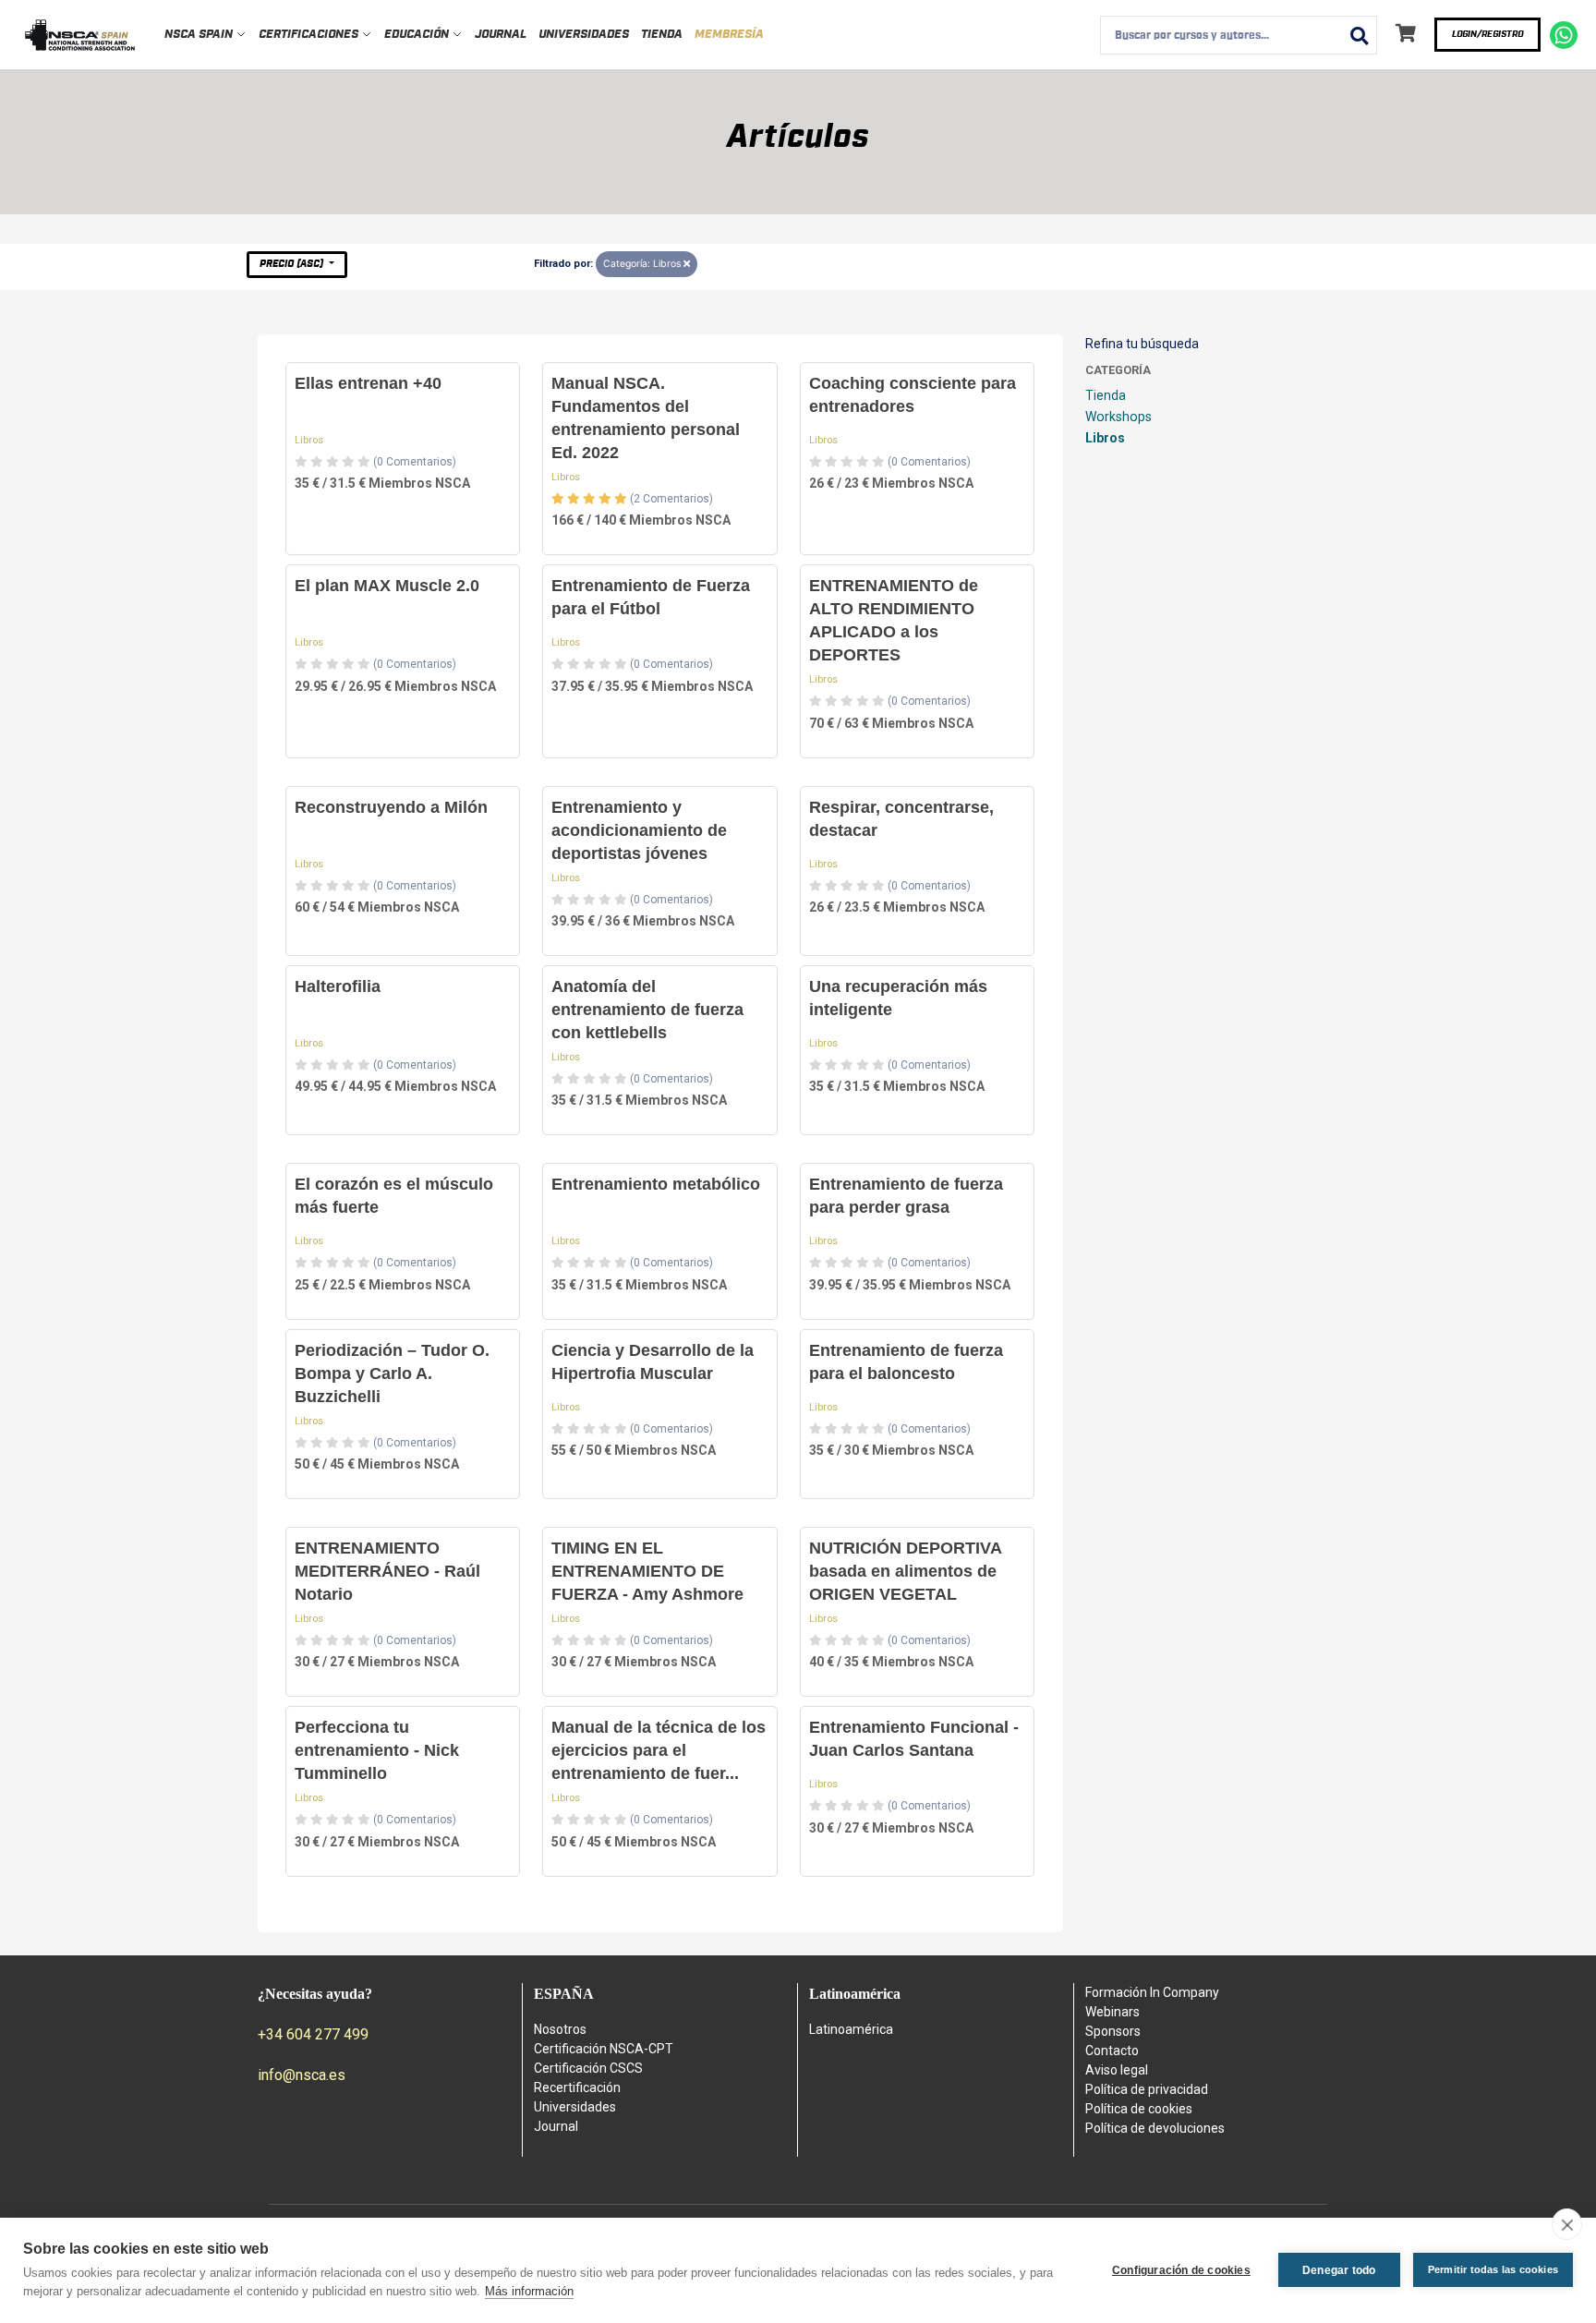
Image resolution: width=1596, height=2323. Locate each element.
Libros (309, 440)
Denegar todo (1339, 2270)
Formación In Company (1152, 1992)
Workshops (1118, 417)
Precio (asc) (293, 264)
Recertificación (577, 2087)
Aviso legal (1117, 2070)
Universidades (584, 35)
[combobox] (1239, 35)
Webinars (1112, 2012)
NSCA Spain (200, 35)
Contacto (1112, 2051)
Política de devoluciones (1155, 2128)
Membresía (729, 35)
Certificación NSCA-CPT (604, 2049)
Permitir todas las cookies (1493, 2269)
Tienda (662, 35)
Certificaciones (310, 35)
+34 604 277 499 (313, 2034)
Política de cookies (1139, 2109)
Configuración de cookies (1181, 2270)
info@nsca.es (302, 2075)
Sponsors (1113, 2031)
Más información (529, 2291)
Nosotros (560, 2029)
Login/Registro (1487, 34)
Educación (418, 35)
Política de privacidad (1147, 2089)
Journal (501, 35)
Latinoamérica (851, 2029)
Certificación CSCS (588, 2068)
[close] (1567, 2224)
